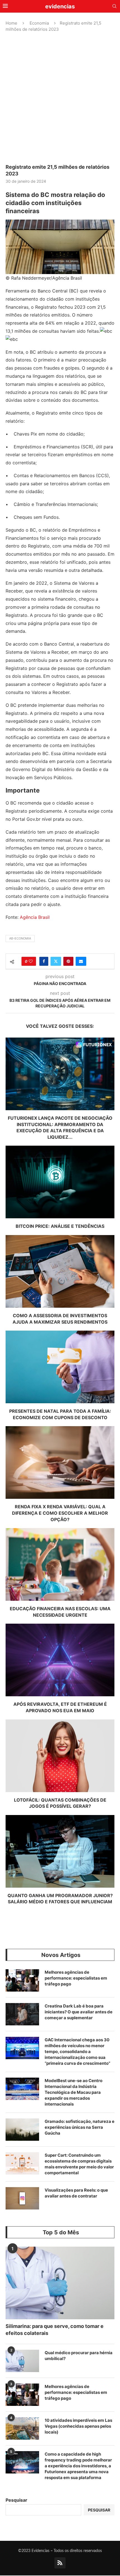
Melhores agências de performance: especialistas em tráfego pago (76, 1978)
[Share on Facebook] (44, 961)
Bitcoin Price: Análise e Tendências (60, 1226)
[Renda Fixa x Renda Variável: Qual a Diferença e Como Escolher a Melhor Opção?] (60, 1462)
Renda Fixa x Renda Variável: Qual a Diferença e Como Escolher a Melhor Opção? (60, 1513)
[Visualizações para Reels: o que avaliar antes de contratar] (22, 2198)
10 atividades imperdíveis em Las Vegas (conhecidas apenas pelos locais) (78, 2426)
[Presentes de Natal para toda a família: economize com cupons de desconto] (60, 1367)
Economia (39, 23)
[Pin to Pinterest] (68, 961)
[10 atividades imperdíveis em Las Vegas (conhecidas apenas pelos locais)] (22, 2428)
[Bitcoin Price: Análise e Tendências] (60, 1182)
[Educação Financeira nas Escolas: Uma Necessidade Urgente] (60, 1564)
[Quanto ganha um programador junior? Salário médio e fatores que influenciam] (60, 1851)
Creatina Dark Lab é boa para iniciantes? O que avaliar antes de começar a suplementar (79, 2012)
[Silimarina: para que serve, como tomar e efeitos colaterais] (60, 2283)
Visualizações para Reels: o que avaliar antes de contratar (76, 2193)
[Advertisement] (60, 98)
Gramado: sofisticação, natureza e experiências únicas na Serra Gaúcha (80, 2127)
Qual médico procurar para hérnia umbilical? (79, 2356)
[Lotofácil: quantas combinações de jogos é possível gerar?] (60, 1756)
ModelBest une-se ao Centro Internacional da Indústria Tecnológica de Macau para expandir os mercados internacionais (74, 2092)
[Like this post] (31, 961)
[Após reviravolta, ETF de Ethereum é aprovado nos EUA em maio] (60, 1660)
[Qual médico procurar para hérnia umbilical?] (22, 2361)
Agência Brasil (35, 917)
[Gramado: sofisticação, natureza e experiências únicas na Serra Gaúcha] (22, 2130)
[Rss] (60, 2563)
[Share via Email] (81, 961)
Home (11, 23)
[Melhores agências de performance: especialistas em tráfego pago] (22, 1980)
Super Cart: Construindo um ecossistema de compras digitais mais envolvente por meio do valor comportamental (79, 2164)
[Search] (114, 7)
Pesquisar (16, 2500)
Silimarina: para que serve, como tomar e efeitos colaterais (55, 2330)
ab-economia (20, 938)
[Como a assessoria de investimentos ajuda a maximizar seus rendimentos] (60, 1271)
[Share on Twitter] (56, 961)
